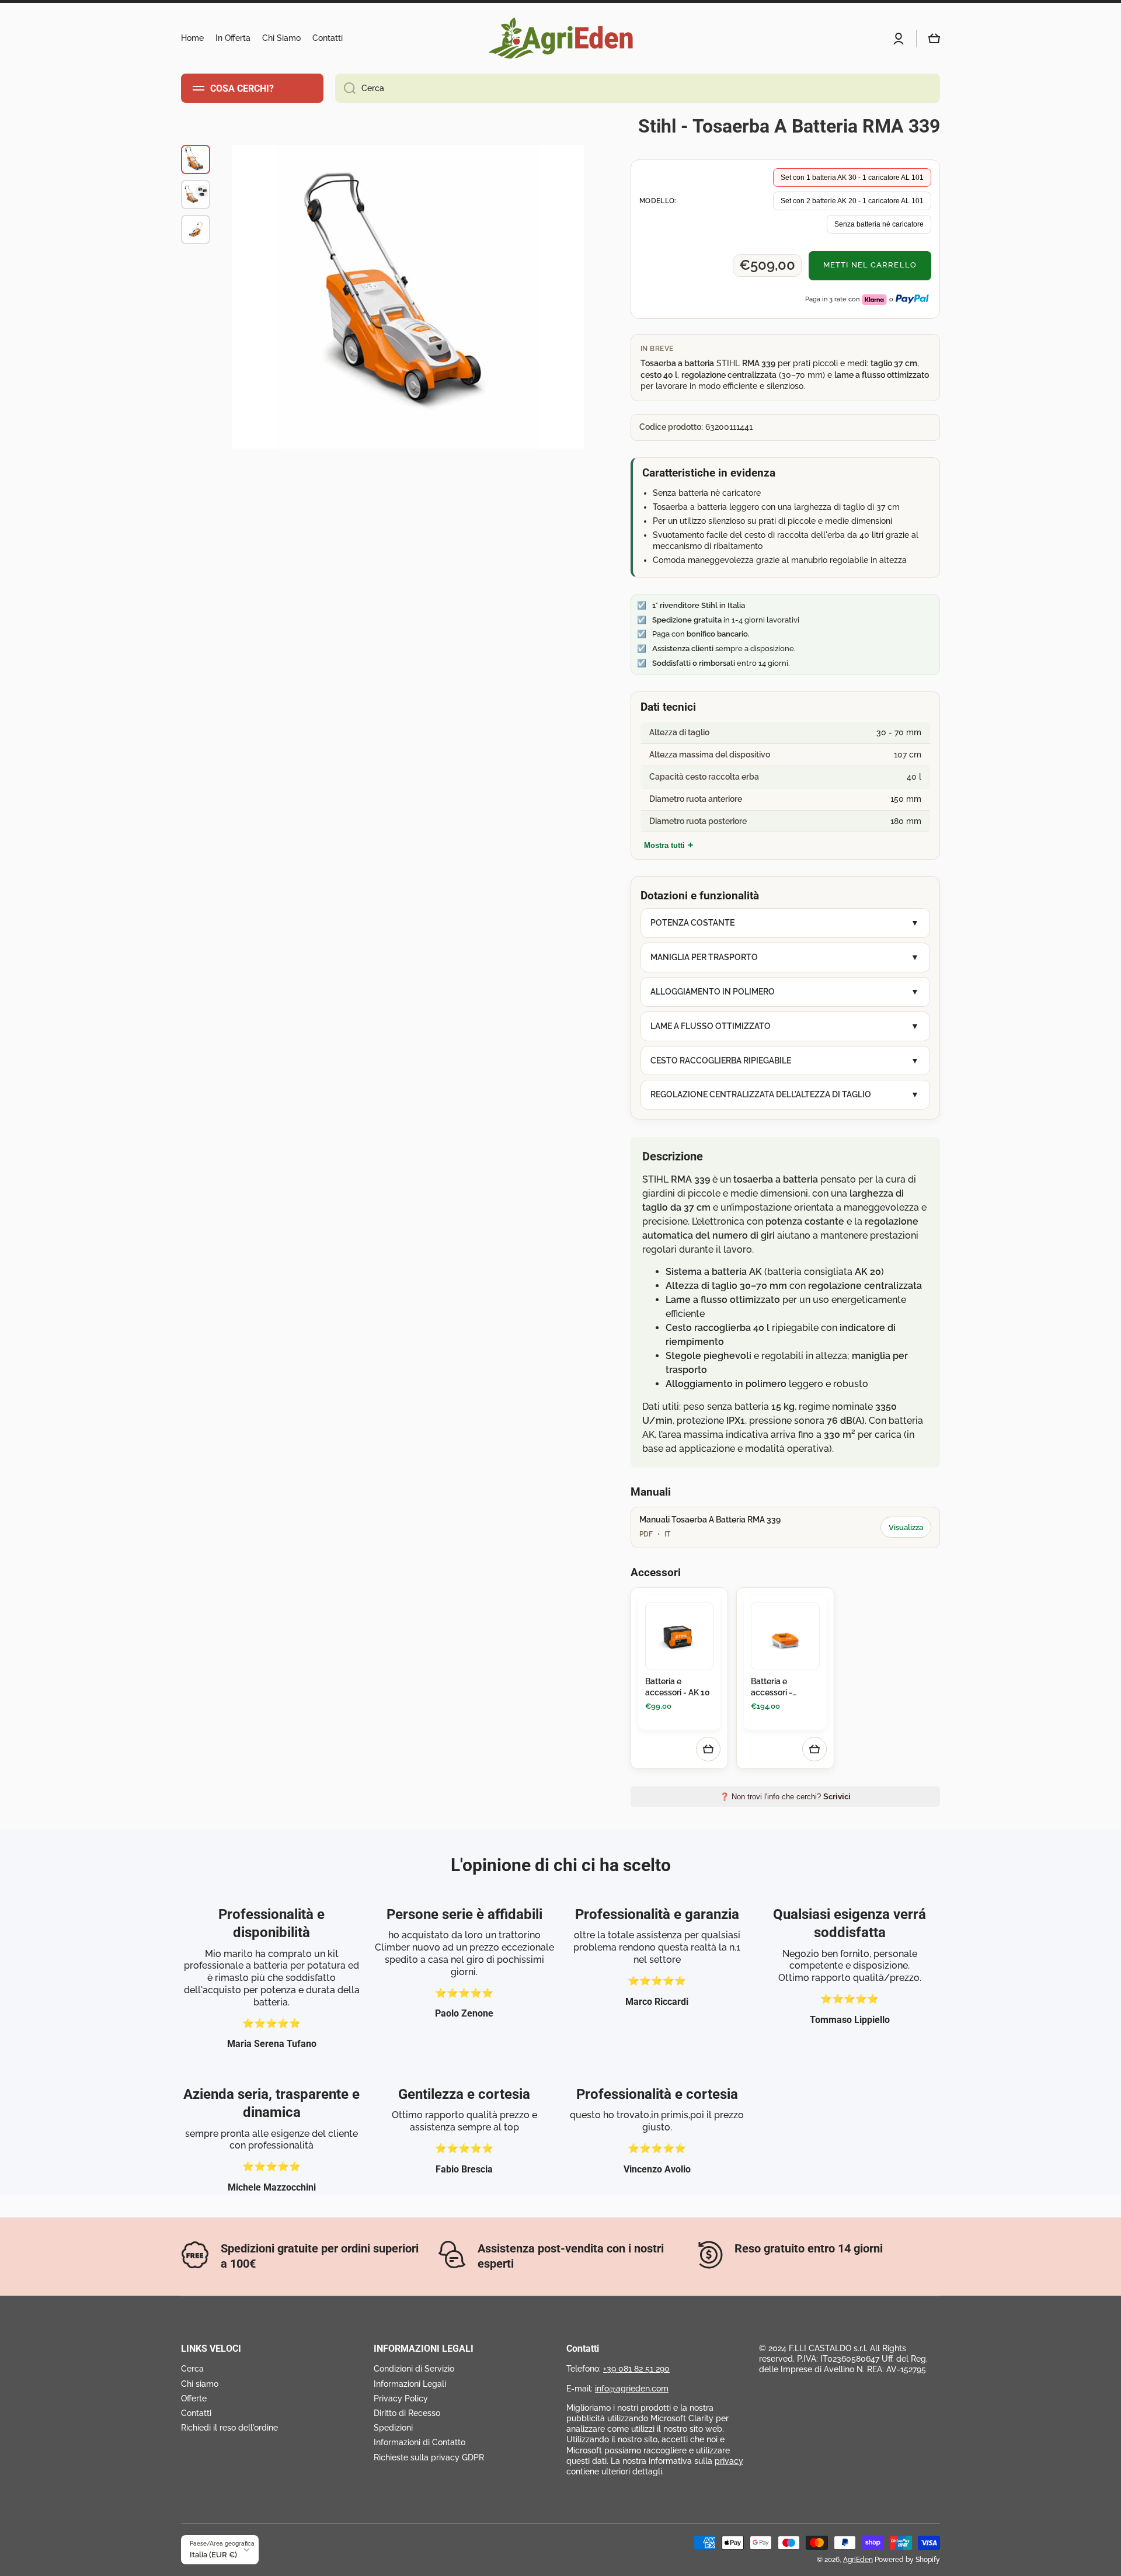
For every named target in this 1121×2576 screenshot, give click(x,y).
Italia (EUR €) (213, 2554)
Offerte (194, 2398)
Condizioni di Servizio (414, 2369)
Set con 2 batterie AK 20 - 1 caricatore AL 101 (852, 201)
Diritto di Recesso (407, 2413)
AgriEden (858, 2560)
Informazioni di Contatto (419, 2442)
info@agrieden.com (632, 2389)
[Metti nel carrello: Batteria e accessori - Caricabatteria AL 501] (814, 1749)
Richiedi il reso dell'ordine (229, 2428)
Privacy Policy (401, 2398)
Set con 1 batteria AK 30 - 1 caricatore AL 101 (852, 178)
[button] (934, 39)
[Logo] (560, 38)
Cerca (192, 2369)
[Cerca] (345, 88)
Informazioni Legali (410, 2384)
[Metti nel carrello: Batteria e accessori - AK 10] (708, 1749)
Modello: (658, 201)
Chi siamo (200, 2384)
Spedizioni (393, 2428)
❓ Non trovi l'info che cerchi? (785, 1797)
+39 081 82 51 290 (636, 2369)
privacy (729, 2461)
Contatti (196, 2413)
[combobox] (638, 88)
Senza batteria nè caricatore (879, 224)
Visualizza (906, 1527)
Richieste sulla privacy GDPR (429, 2457)
